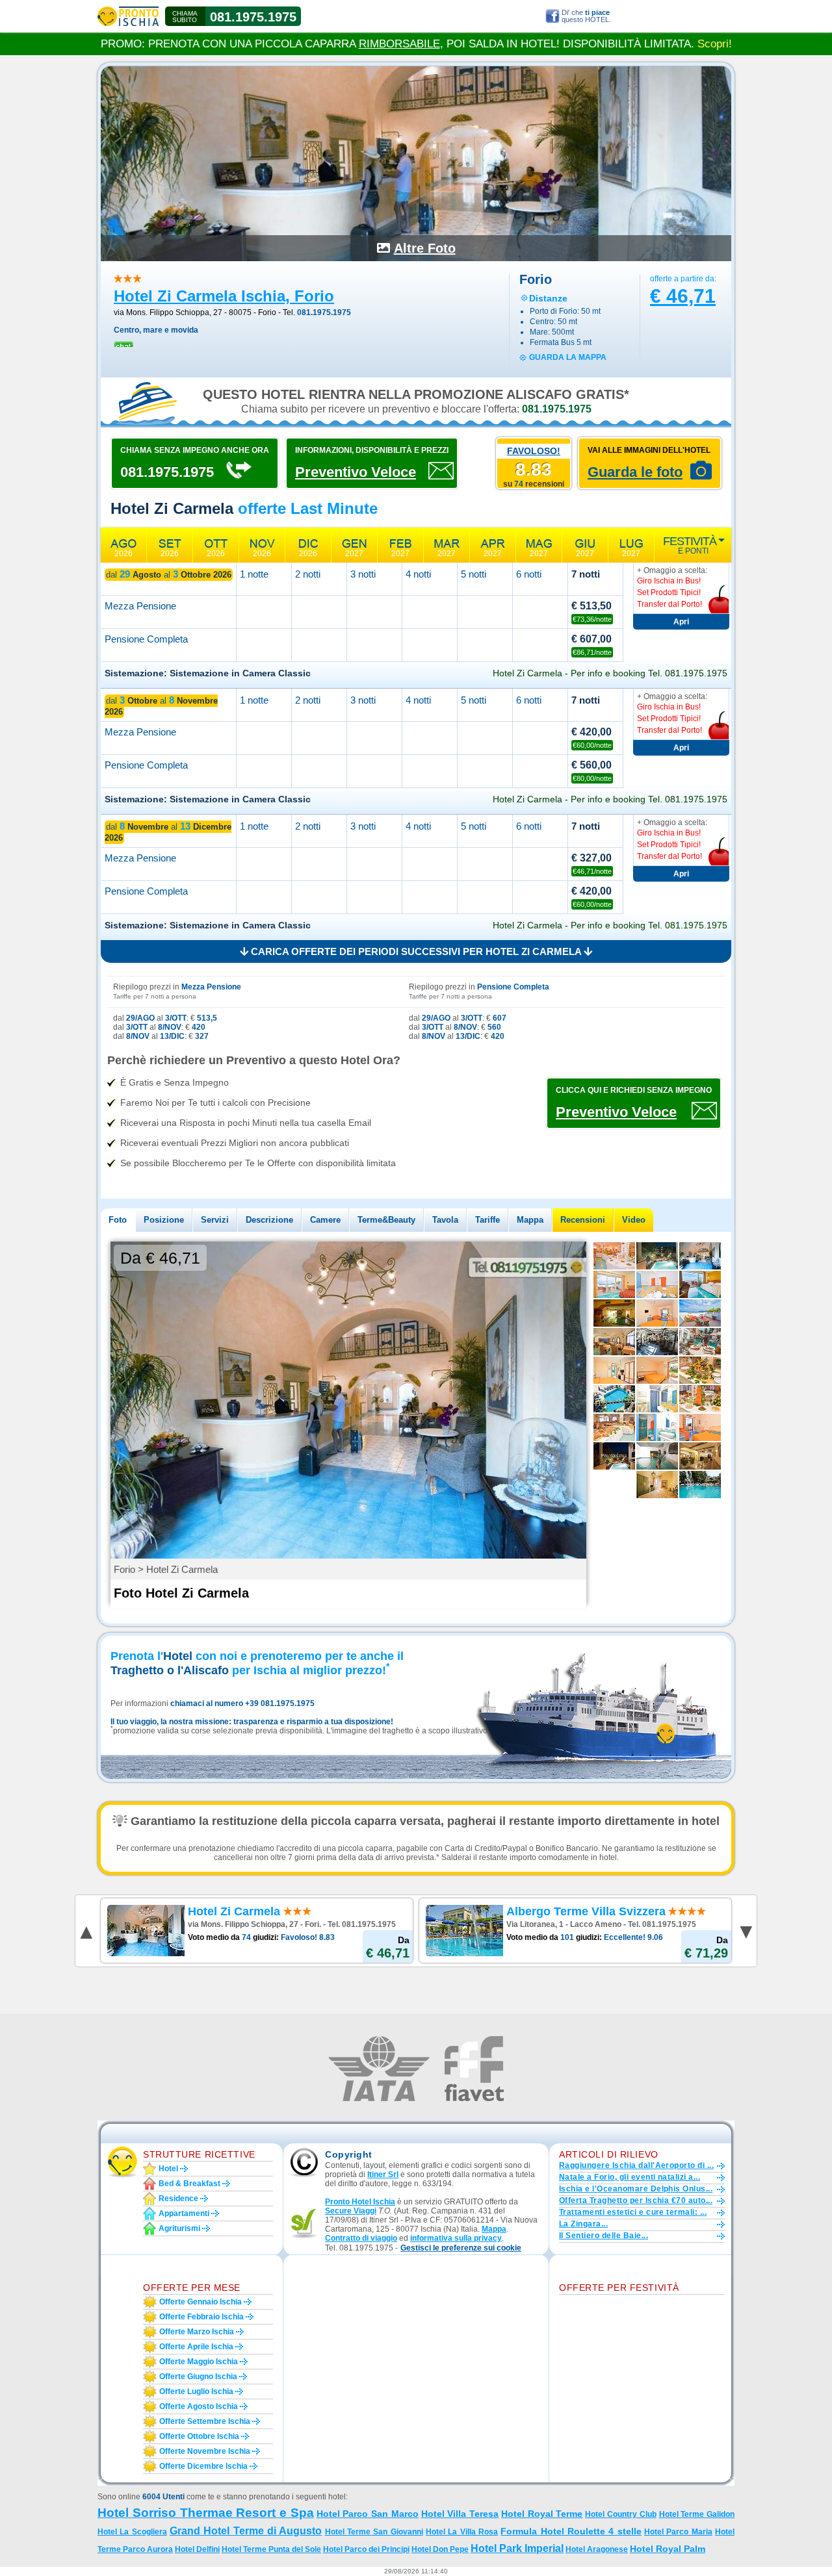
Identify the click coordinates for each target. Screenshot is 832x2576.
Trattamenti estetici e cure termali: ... (633, 2212)
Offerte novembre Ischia (205, 2451)
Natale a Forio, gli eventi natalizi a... (630, 2177)
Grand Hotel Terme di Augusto (246, 2531)
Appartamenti (184, 2213)
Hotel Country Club (621, 2514)
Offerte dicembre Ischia (203, 2466)
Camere (325, 1220)
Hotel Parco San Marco (368, 2514)
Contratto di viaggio (361, 2238)
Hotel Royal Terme (542, 2514)
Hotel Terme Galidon (697, 2514)
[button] (461, 2248)
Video (634, 1220)
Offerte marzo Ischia (197, 2332)
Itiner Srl (383, 2174)
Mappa (530, 1220)
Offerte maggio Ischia (199, 2362)
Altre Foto (425, 248)
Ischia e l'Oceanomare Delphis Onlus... (636, 2189)
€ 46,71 (683, 296)
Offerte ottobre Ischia (199, 2436)
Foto (118, 1220)
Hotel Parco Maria (678, 2532)
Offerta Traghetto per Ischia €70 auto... (636, 2200)
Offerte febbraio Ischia (201, 2317)
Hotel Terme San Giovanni (374, 2532)
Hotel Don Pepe (440, 2549)
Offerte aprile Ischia (196, 2347)
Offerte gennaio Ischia (201, 2302)
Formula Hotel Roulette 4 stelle (571, 2531)
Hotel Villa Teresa (460, 2514)
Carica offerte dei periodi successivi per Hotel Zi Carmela (416, 951)
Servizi (215, 1220)
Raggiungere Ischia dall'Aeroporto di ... (636, 2165)
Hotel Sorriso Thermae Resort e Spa (206, 2513)
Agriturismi (179, 2228)
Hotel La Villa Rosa (462, 2532)
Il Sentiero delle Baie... (604, 2236)
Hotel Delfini (197, 2549)
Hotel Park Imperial (517, 2548)
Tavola (445, 1220)
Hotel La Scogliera (132, 2532)
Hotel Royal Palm (668, 2549)
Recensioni (583, 1220)
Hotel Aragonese (597, 2549)
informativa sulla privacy (456, 2238)
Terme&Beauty (386, 1220)
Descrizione (269, 1220)
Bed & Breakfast (189, 2184)
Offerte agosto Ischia (199, 2406)
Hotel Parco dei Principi (366, 2549)
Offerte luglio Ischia (196, 2391)
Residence (178, 2199)
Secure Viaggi (351, 2211)
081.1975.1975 (253, 17)
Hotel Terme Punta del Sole (271, 2549)
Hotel (168, 2169)
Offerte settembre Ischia (205, 2421)
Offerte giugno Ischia (198, 2377)
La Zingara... (583, 2224)
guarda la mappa (568, 357)
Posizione (164, 1220)
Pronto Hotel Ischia (360, 2202)
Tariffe (487, 1220)
